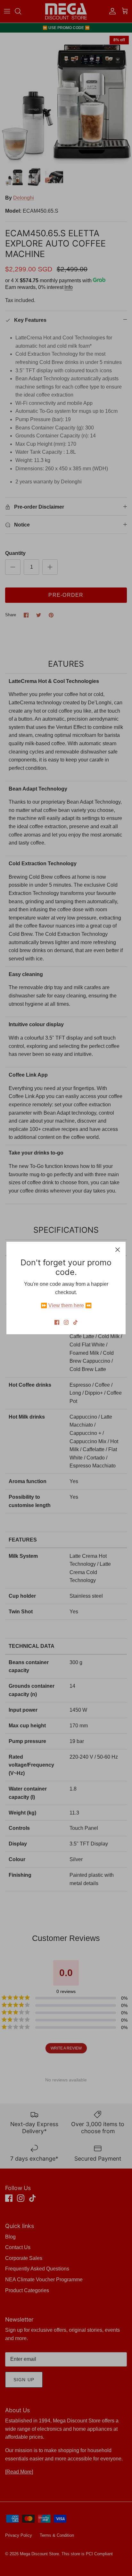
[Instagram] (66, 1322)
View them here (66, 1305)
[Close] (118, 1250)
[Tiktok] (75, 1322)
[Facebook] (57, 1322)
